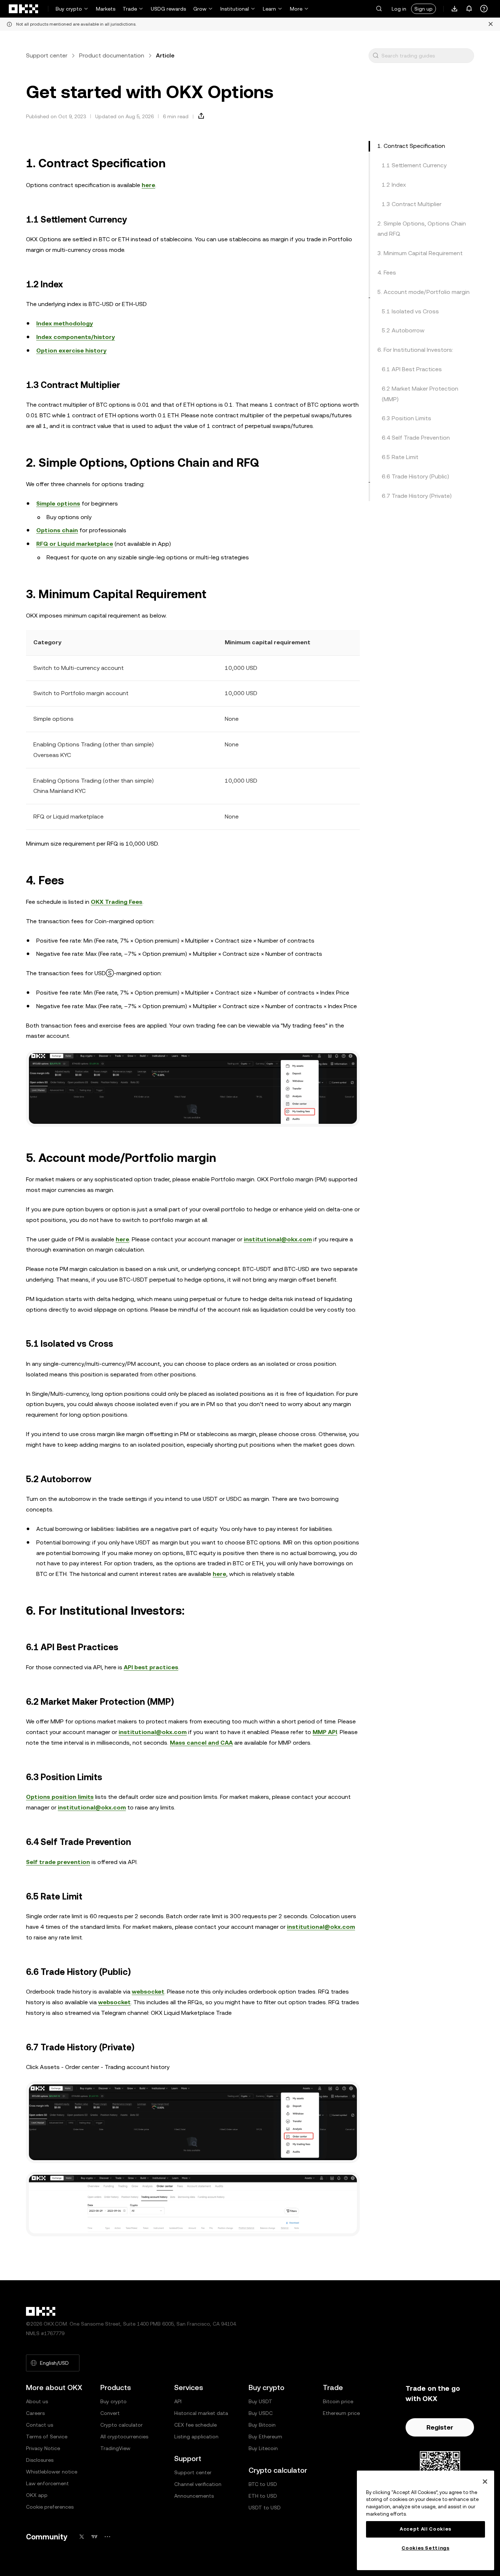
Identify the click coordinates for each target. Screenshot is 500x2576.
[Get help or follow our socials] (484, 9)
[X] (82, 2537)
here (148, 185)
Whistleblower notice (52, 2472)
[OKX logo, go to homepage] (24, 9)
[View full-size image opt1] (193, 1088)
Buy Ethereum (265, 2437)
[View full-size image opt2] (193, 2122)
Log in (399, 9)
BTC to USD (263, 2484)
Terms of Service (47, 2437)
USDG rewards (168, 9)
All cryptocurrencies (124, 2437)
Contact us (40, 2425)
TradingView (115, 2448)
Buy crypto (69, 9)
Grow (200, 9)
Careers (35, 2413)
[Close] (485, 2482)
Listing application (196, 2437)
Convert (110, 2413)
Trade (130, 9)
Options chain (57, 530)
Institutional (235, 9)
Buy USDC (261, 2413)
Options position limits (60, 1797)
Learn (269, 9)
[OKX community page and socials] (107, 2537)
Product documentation (112, 55)
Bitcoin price (338, 2401)
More (296, 9)
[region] (426, 2520)
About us (37, 2401)
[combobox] (426, 56)
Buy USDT (260, 2401)
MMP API (325, 1732)
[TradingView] (94, 2537)
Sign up (423, 9)
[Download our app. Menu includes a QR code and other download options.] (455, 9)
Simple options (58, 504)
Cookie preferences (50, 2507)
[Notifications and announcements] (469, 9)
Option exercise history (71, 351)
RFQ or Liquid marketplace (75, 544)
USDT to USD (265, 2508)
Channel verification (198, 2484)
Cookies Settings (426, 2548)
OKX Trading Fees (117, 902)
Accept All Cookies (426, 2529)
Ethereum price (341, 2413)
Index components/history (76, 337)
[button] (379, 9)
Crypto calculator (122, 2425)
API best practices (151, 1667)
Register (440, 2427)
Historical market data (201, 2413)
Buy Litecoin (263, 2448)
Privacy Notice (43, 2448)
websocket (148, 1992)
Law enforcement (47, 2483)
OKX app (37, 2495)
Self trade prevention (58, 1862)
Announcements (194, 2496)
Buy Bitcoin (262, 2425)
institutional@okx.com (278, 1239)
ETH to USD (263, 2496)
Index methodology (65, 323)
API (178, 2401)
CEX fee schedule (195, 2425)
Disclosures (40, 2460)
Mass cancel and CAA (201, 1743)
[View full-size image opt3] (193, 2204)
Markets (106, 9)
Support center (47, 55)
